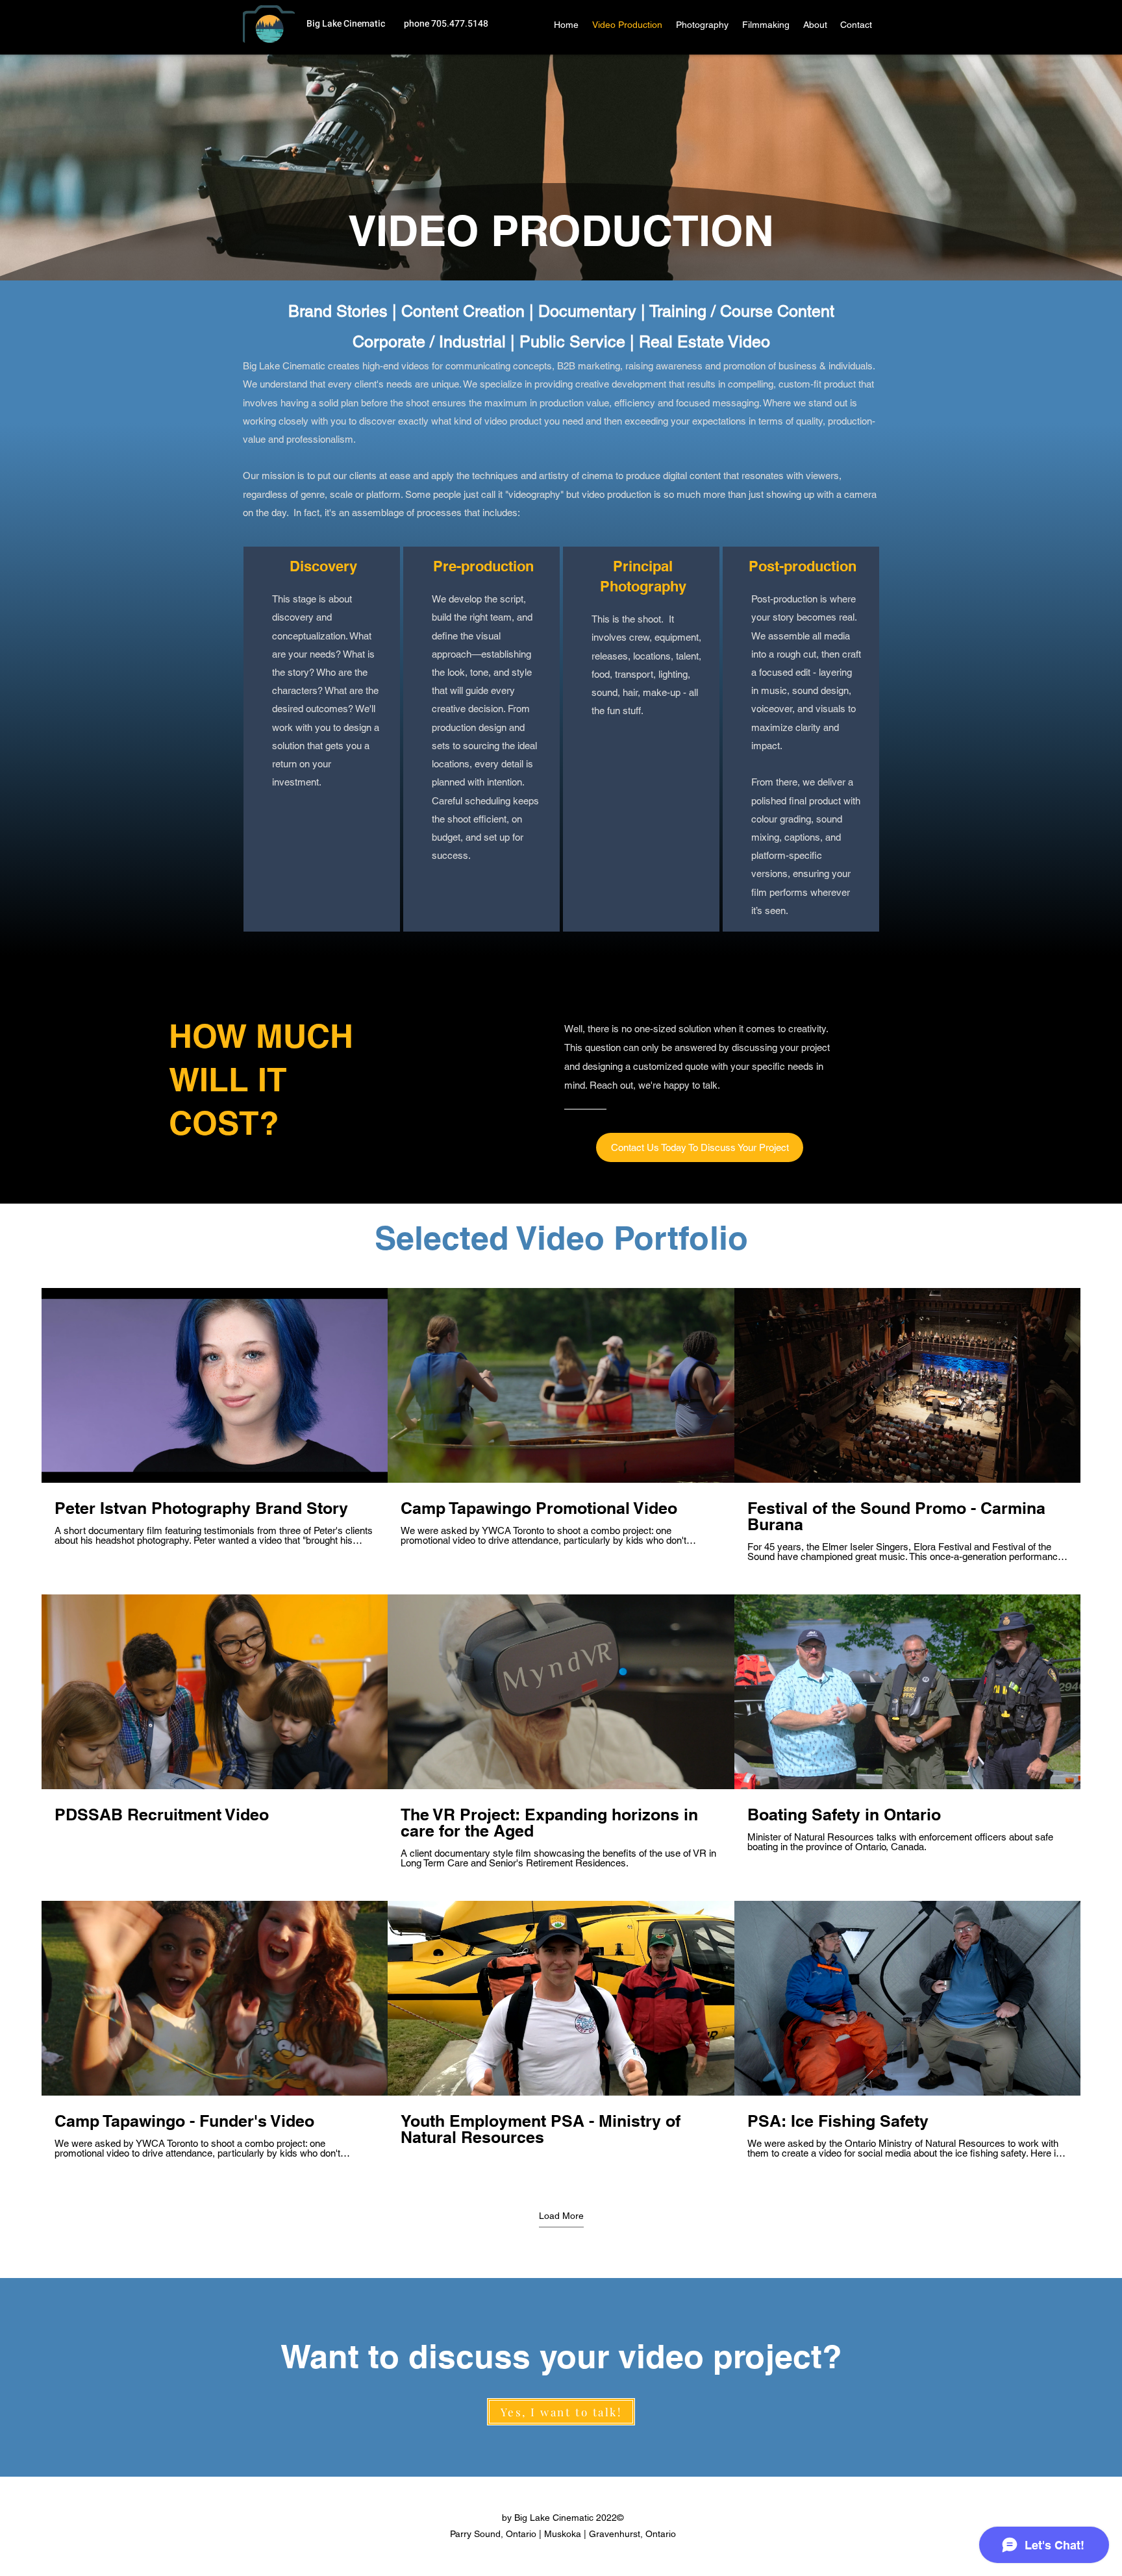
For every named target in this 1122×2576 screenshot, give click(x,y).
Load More (561, 2216)
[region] (322, 739)
